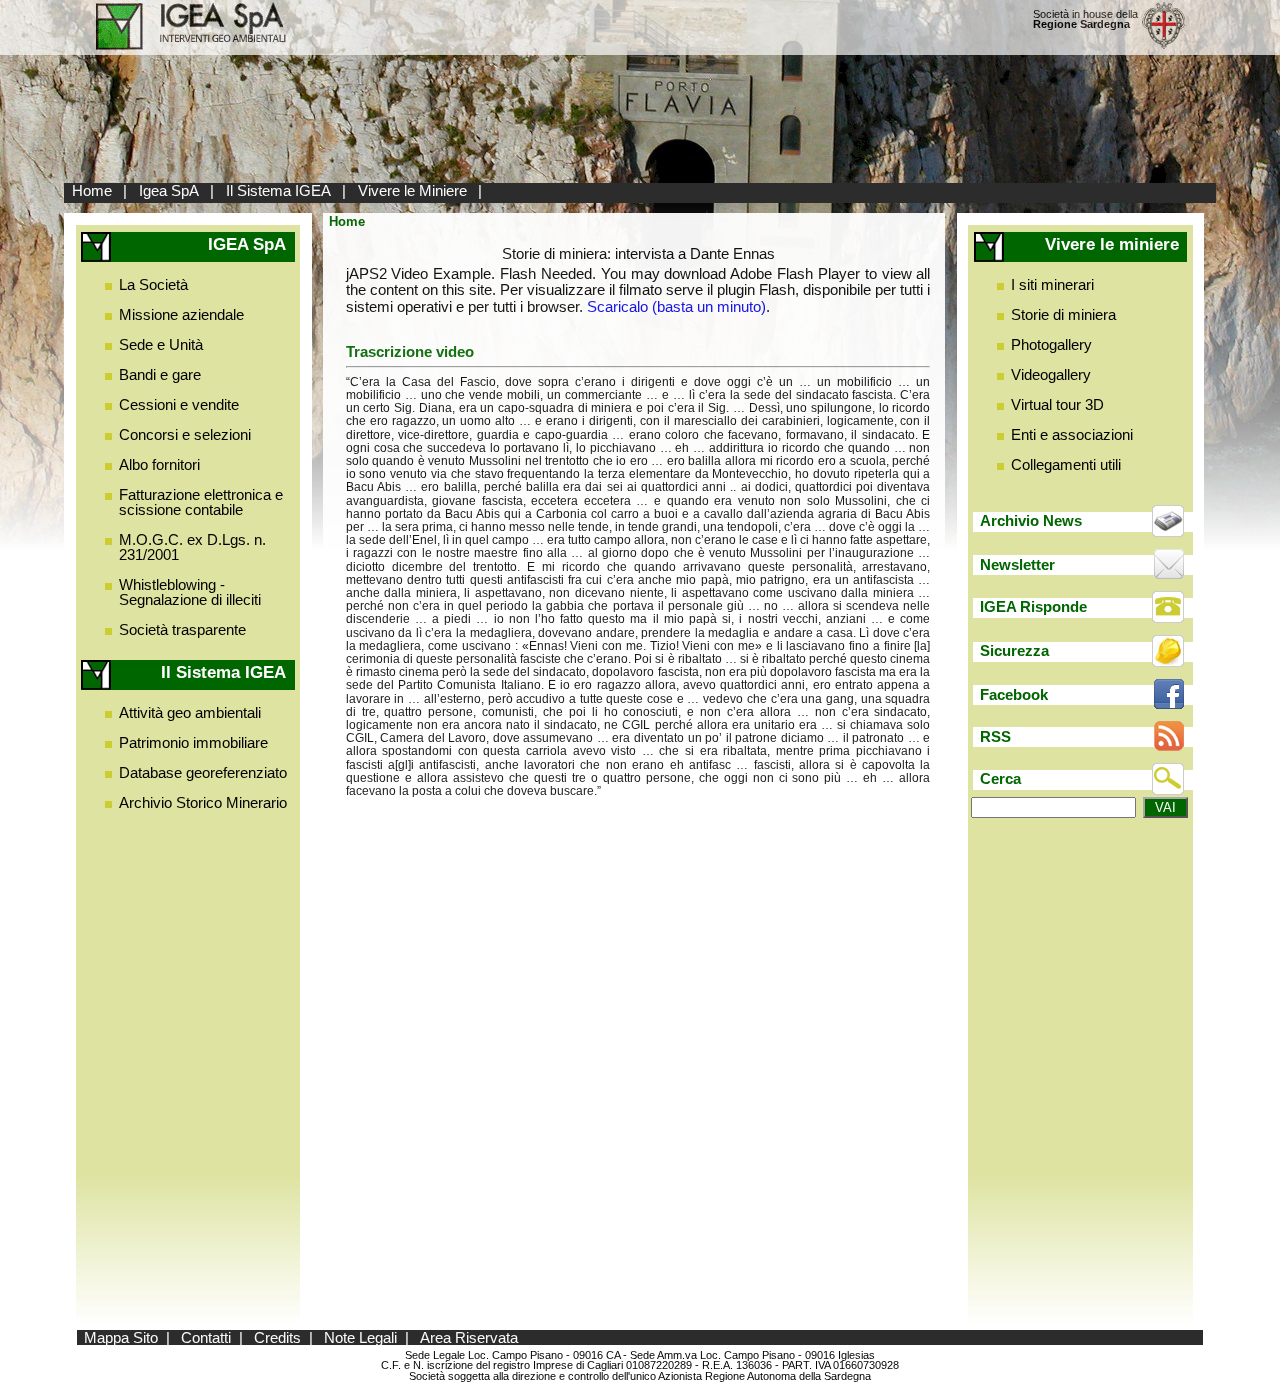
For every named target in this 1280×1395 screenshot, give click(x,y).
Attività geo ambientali (190, 712)
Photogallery (1051, 344)
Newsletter (1017, 564)
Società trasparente (182, 629)
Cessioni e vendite (179, 404)
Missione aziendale (181, 314)
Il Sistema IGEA (278, 190)
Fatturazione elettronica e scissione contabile (201, 502)
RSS (995, 736)
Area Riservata (469, 1337)
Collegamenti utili (1066, 464)
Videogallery (1051, 374)
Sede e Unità (161, 344)
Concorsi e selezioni (185, 434)
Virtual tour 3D (1057, 404)
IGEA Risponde (1033, 606)
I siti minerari (1052, 284)
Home (92, 190)
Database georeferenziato (203, 772)
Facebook (1014, 694)
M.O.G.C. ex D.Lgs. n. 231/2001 (192, 547)
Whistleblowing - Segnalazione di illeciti (190, 592)
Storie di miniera (1063, 314)
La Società (153, 284)
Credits (277, 1337)
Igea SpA (169, 190)
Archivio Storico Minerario (203, 802)
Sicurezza (1014, 650)
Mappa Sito (121, 1337)
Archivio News (1031, 520)
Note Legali (360, 1337)
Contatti (206, 1337)
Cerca (1000, 778)
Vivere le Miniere (412, 190)
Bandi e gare (160, 374)
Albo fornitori (159, 464)
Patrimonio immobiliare (193, 742)
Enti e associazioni (1072, 434)
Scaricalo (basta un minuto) (676, 306)
